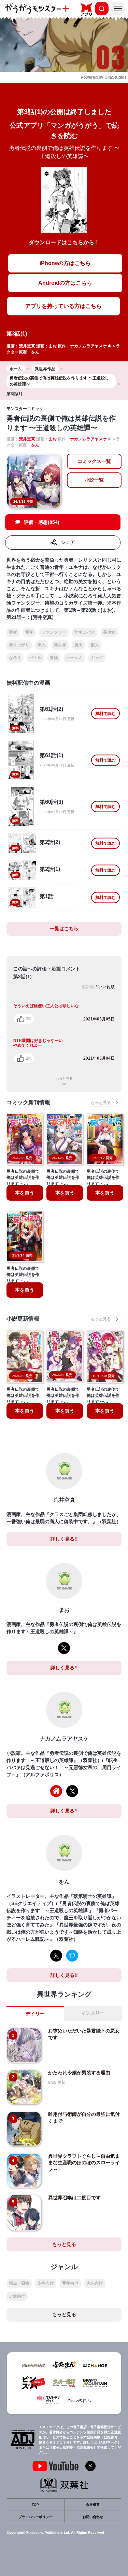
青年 (29, 632)
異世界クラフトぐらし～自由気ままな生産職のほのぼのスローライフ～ (84, 2163)
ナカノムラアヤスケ (88, 346)
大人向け (95, 2283)
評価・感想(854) (42, 522)
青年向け (70, 2283)
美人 (42, 645)
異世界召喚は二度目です (74, 2198)
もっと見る (64, 1079)
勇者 (13, 632)
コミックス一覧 (94, 461)
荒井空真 (27, 346)
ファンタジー (54, 632)
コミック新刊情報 (28, 1102)
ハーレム (74, 658)
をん (35, 352)
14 (28, 1058)
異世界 (60, 645)
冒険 (54, 658)
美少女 (109, 632)
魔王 (79, 645)
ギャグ (97, 658)
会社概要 (93, 2505)
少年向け (46, 2283)
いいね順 (106, 987)
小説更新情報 (23, 1319)
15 (28, 1019)
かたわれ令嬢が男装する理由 (79, 2073)
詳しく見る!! (64, 1539)
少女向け (17, 2296)
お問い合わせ (93, 2517)
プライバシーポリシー (35, 2517)
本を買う (25, 1193)
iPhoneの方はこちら (65, 263)
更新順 (88, 987)
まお (53, 346)
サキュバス (85, 632)
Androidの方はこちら (65, 283)
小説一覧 (94, 480)
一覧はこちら (64, 928)
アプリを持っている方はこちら (63, 306)
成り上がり (19, 645)
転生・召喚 (19, 2283)
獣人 (95, 645)
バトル (35, 658)
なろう (15, 658)
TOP (35, 2505)
